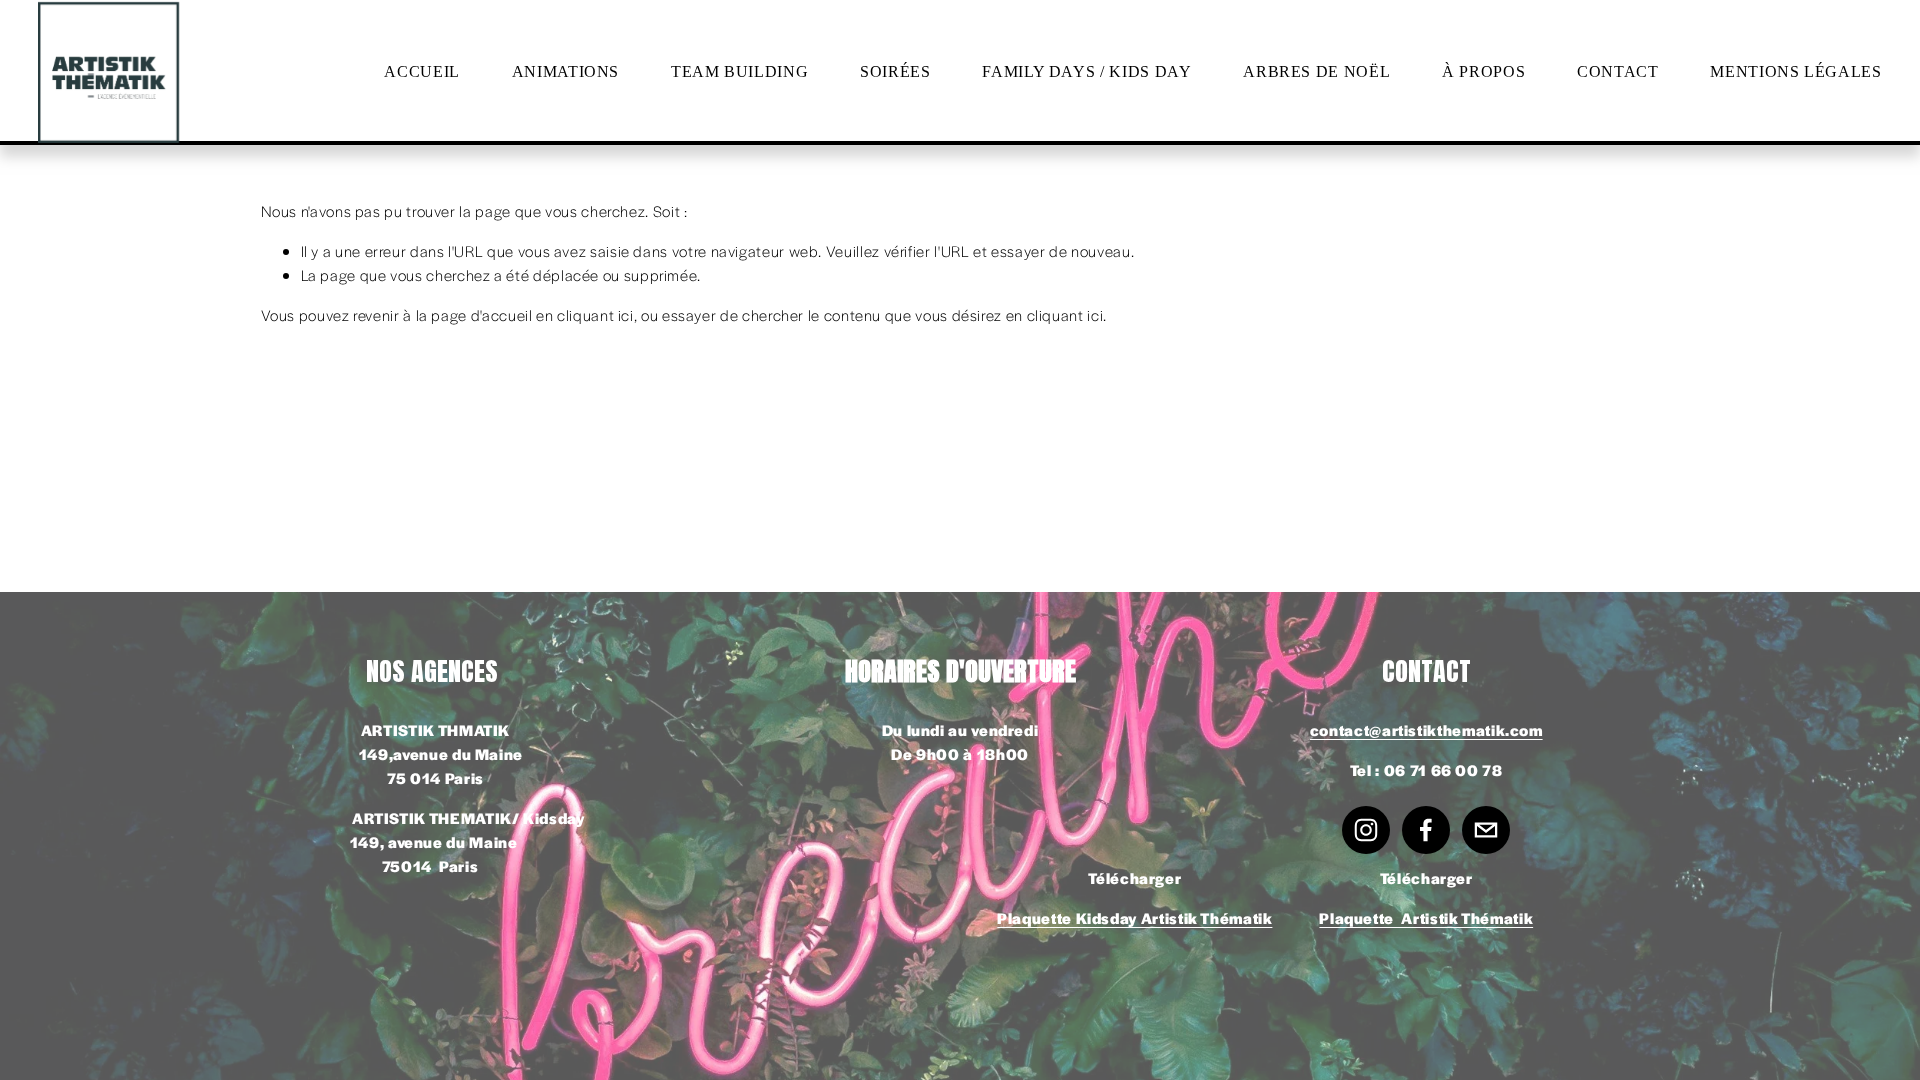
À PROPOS (1483, 71)
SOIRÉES (895, 71)
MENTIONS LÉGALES (1795, 71)
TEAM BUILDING (739, 71)
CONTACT (1617, 71)
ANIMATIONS (565, 71)
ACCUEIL (421, 71)
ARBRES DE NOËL (1316, 71)
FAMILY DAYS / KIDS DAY (1086, 71)
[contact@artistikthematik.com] (1486, 830)
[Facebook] (1426, 830)
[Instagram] (1366, 830)
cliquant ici (595, 314)
